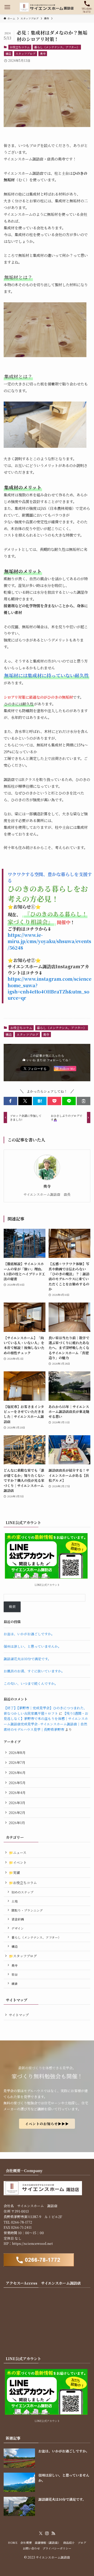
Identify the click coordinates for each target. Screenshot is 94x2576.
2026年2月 (17, 1813)
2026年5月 (17, 1783)
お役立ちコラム (20, 47)
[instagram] (47, 2533)
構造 (8, 54)
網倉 (15, 1984)
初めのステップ (22, 1892)
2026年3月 (17, 1803)
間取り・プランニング (27, 1910)
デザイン (18, 1928)
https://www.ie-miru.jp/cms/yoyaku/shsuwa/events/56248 (49, 941)
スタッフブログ (25, 54)
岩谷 (15, 1974)
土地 (15, 1901)
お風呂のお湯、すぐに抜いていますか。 (34, 1671)
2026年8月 (17, 1753)
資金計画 (18, 1919)
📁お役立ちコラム (23, 1883)
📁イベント (18, 1862)
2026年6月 (17, 1773)
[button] (10, 1101)
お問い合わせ (31, 2548)
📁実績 (14, 1873)
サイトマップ (19, 2015)
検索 (12, 1607)
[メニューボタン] (7, 7)
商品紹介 (69, 2543)
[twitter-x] (41, 2533)
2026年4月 (17, 1793)
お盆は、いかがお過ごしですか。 (29, 1634)
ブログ (82, 2543)
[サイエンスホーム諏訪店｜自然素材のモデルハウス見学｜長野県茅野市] (47, 7)
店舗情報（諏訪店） (48, 2543)
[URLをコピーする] (84, 1101)
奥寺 (43, 54)
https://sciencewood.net (32, 2243)
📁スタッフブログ (23, 1956)
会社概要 (26, 2543)
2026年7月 (17, 1762)
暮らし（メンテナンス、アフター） (57, 47)
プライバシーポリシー (57, 2548)
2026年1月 (17, 1823)
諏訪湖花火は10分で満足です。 (27, 1659)
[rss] (53, 2533)
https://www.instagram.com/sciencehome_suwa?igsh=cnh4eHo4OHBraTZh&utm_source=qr (49, 988)
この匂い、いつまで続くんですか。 (31, 1683)
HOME (13, 2543)
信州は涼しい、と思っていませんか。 (33, 1646)
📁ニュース (18, 1853)
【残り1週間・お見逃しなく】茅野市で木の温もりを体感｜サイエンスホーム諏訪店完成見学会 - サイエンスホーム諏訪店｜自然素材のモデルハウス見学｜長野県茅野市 (46, 1721)
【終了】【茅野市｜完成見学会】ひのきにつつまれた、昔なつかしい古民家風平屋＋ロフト (45, 1711)
